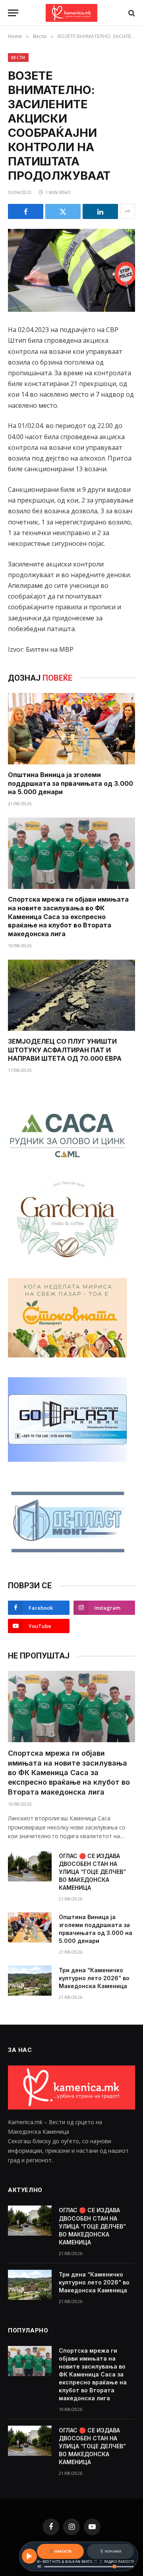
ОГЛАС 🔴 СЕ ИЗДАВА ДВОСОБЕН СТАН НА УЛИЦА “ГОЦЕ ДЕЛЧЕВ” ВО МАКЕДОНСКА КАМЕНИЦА (92, 1872)
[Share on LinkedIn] (100, 211)
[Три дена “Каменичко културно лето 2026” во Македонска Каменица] (30, 1981)
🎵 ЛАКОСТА (60, 2551)
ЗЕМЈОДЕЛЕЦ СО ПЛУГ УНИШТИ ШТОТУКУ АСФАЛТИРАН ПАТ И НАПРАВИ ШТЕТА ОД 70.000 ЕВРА (65, 1050)
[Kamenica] (71, 13)
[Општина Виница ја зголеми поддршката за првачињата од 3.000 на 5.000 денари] (71, 729)
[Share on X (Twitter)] (63, 211)
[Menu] (13, 13)
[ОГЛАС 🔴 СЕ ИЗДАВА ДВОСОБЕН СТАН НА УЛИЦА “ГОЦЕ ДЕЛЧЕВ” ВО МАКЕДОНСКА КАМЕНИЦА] (30, 1866)
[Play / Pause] (29, 2556)
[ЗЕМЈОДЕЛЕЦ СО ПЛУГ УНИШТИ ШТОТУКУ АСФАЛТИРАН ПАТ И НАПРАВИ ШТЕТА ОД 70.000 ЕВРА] (71, 995)
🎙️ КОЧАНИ (110, 2551)
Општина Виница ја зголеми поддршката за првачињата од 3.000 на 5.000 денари (71, 783)
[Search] (131, 13)
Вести (18, 57)
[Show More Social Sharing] (128, 211)
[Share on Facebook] (26, 211)
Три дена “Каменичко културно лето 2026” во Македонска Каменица (94, 1978)
